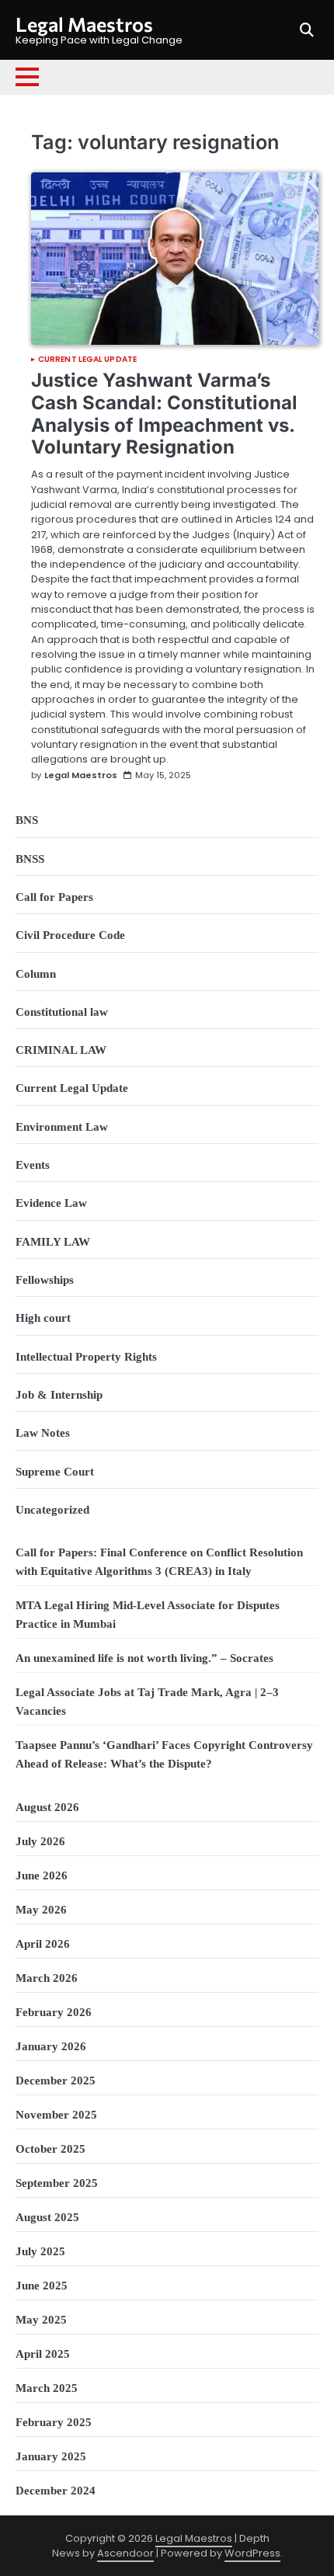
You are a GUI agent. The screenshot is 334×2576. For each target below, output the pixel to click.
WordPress (252, 2553)
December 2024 (56, 2491)
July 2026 (40, 1841)
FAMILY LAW (53, 1242)
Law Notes (43, 1433)
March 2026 (47, 1978)
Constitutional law (62, 1012)
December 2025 (56, 2081)
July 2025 (40, 2251)
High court (43, 1318)
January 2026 (51, 2046)
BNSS (30, 859)
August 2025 (47, 2217)
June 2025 (42, 2286)
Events (33, 1165)
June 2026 (42, 1876)
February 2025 (54, 2422)
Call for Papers (54, 897)
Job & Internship (59, 1395)
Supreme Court (55, 1472)
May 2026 (41, 1910)
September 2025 (57, 2183)
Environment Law (62, 1127)
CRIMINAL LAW (61, 1050)
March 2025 (47, 2388)
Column (36, 974)
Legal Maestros (84, 24)
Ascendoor (125, 2553)
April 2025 (43, 2354)
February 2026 (54, 2012)
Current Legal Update (87, 360)
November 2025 (56, 2115)
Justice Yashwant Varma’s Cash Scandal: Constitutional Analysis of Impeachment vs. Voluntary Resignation (164, 414)
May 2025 (41, 2320)
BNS (27, 820)
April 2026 (43, 1944)
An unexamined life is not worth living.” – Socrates (144, 1658)
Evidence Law (51, 1203)
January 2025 (51, 2456)
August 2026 (47, 1807)
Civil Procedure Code (70, 935)
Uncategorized (52, 1510)
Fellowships (45, 1280)
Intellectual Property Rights (86, 1357)
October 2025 (50, 2149)
